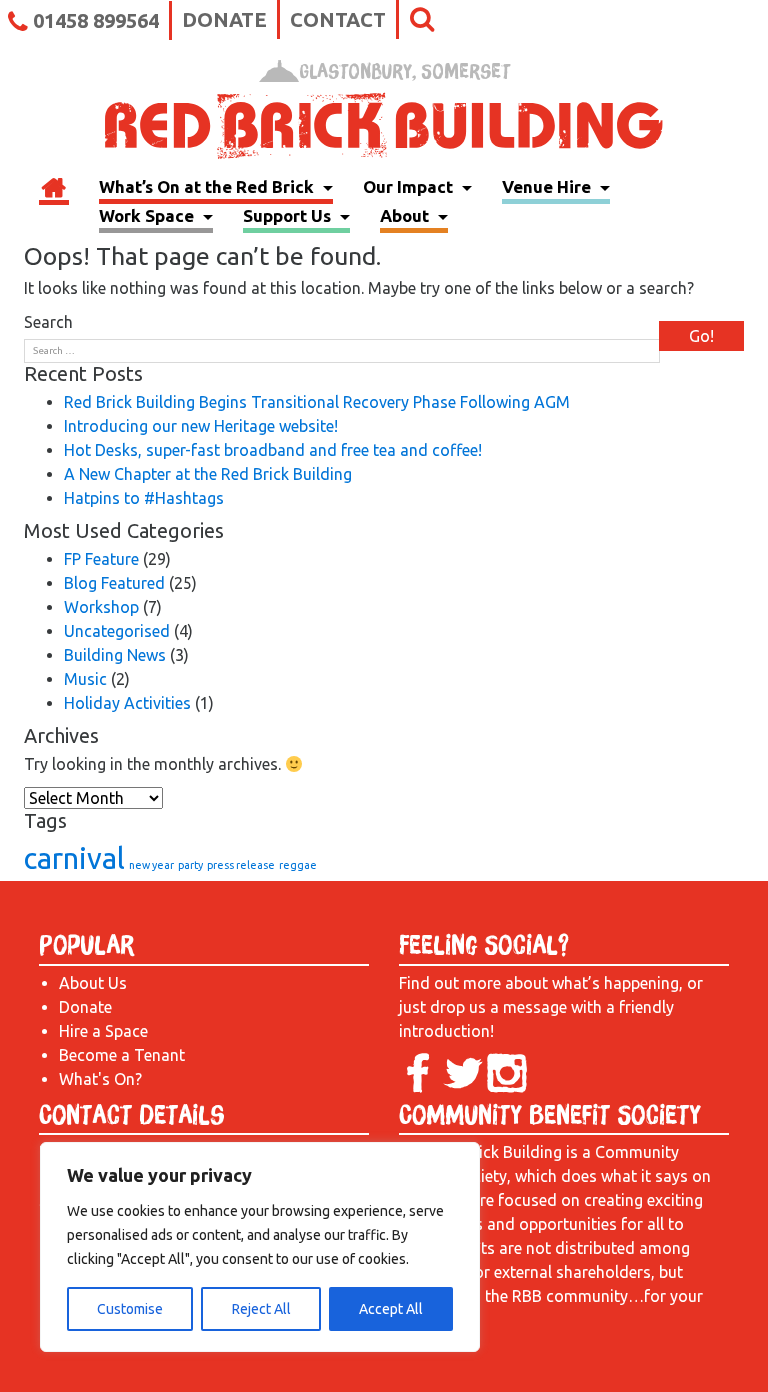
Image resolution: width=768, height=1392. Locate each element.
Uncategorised (117, 631)
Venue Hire (548, 186)
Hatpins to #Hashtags (144, 498)
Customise (130, 1309)
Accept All (391, 1309)
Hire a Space (103, 1031)
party (190, 865)
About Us (93, 983)
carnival (74, 858)
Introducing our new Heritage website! (201, 426)
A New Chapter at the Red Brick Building (208, 474)
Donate (224, 19)
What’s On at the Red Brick (208, 186)
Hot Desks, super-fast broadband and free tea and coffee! (273, 450)
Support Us (289, 215)
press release (241, 865)
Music (85, 679)
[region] (260, 1247)
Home (54, 190)
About (406, 215)
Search (48, 322)
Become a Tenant (122, 1055)
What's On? (100, 1079)
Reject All (261, 1309)
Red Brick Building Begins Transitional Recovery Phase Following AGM (317, 402)
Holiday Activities (127, 703)
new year (151, 865)
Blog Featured (114, 583)
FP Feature (101, 559)
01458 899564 (96, 20)
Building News (115, 655)
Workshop (101, 607)
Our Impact (410, 186)
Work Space (148, 215)
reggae (298, 865)
